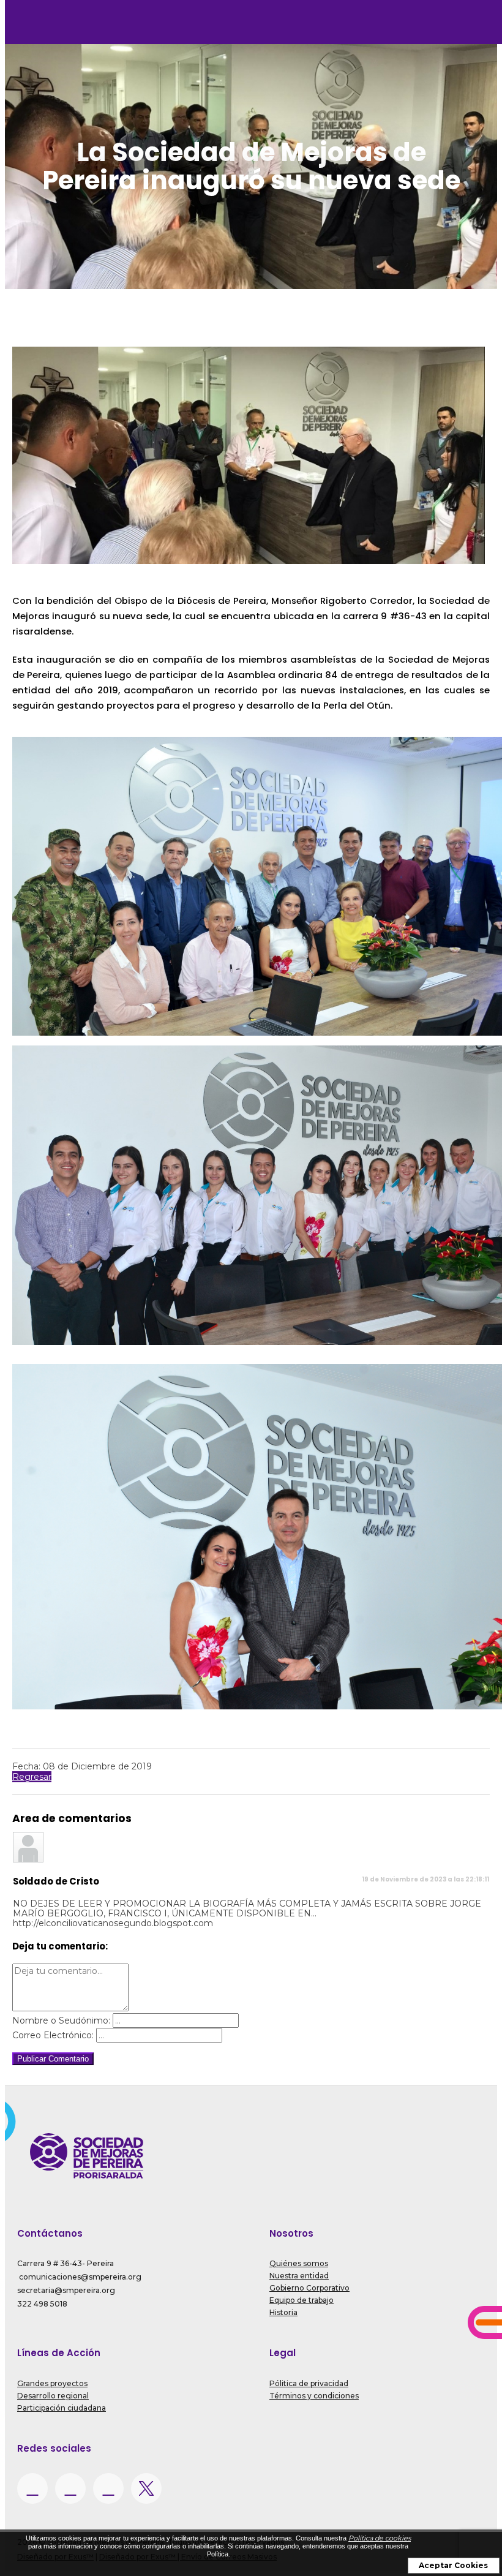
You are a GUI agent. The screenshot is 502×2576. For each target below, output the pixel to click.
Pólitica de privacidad (309, 2383)
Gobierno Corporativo (309, 2288)
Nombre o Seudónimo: (61, 2021)
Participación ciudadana (62, 2408)
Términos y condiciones (314, 2396)
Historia (283, 2312)
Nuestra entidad (299, 2276)
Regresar (32, 1777)
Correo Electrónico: (53, 2035)
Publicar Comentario (53, 2059)
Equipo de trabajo (302, 2300)
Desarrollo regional (53, 2396)
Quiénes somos (299, 2263)
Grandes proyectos (52, 2383)
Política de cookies (380, 2538)
